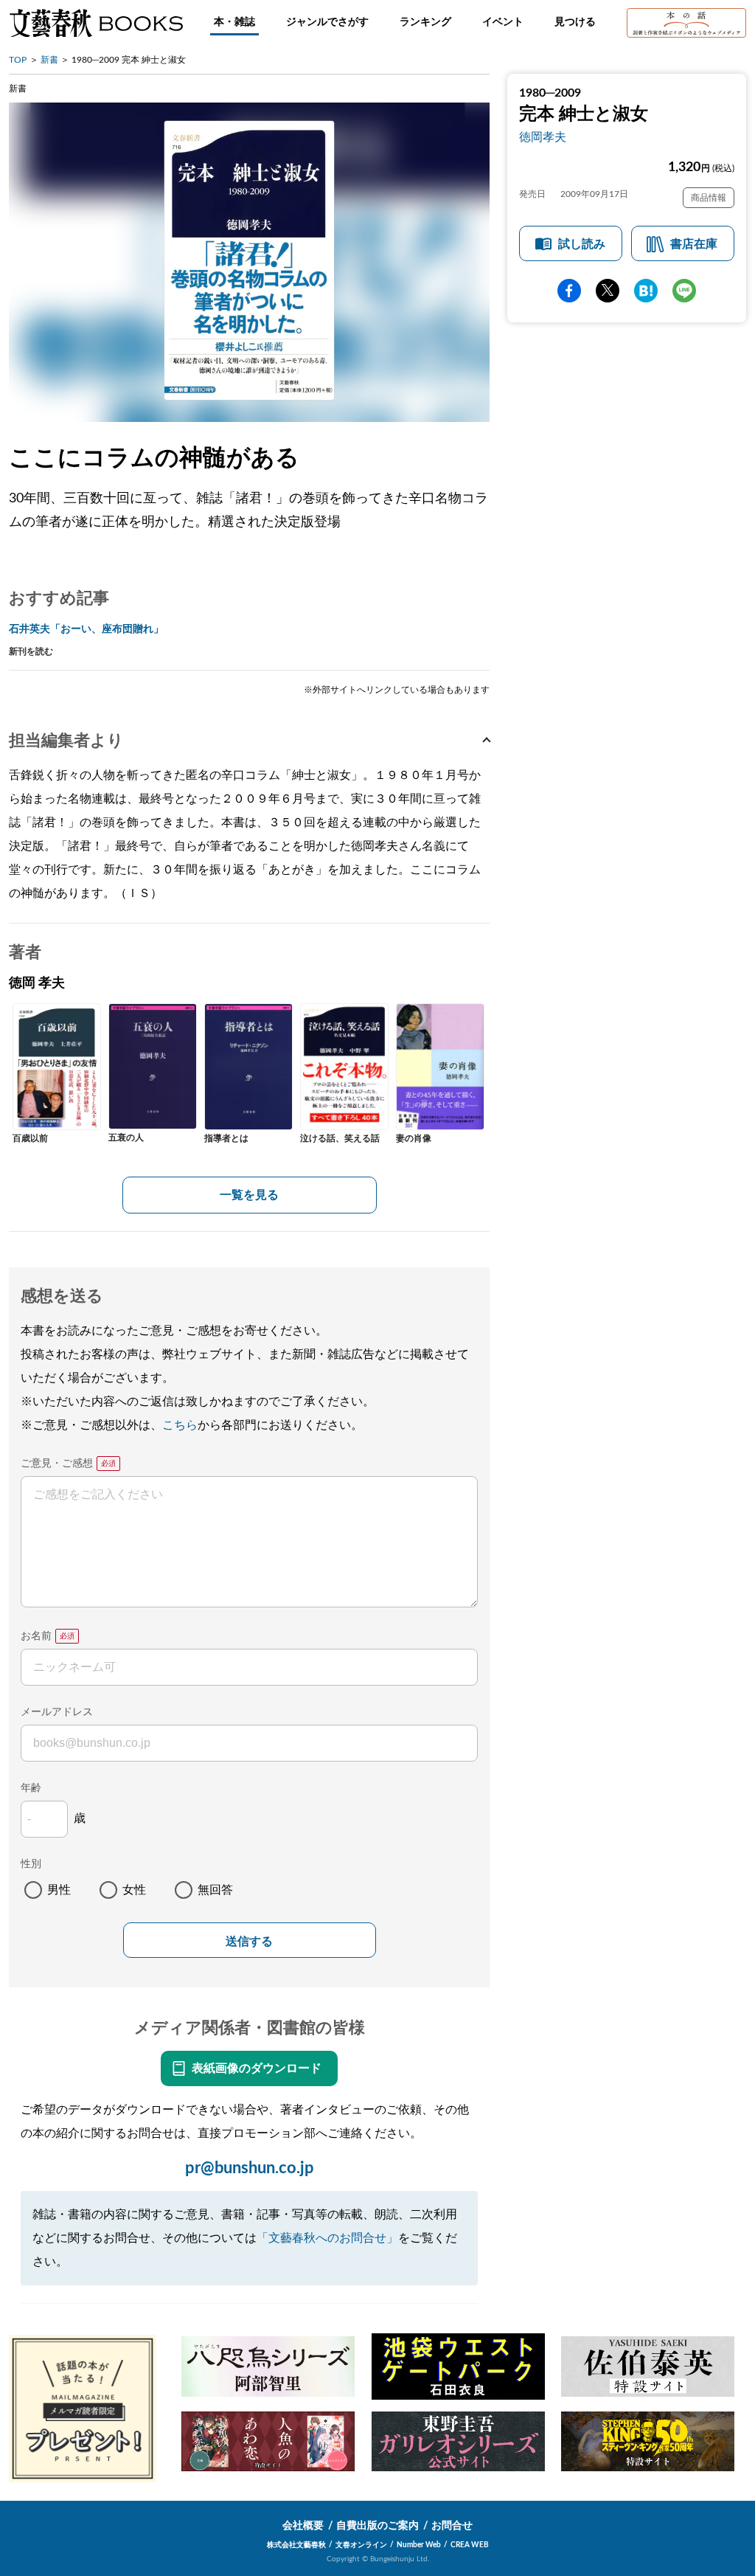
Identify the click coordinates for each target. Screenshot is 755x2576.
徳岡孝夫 (543, 137)
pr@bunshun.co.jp (250, 2168)
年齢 (31, 1788)
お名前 (36, 1636)
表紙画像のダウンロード (257, 2068)
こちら (180, 1425)
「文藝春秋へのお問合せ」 (327, 2238)
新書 (49, 60)
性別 (31, 1864)
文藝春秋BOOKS (96, 23)
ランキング (425, 22)
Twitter (608, 291)
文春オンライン (361, 2545)
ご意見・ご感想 (57, 1464)
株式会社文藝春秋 (296, 2545)
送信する (249, 1941)
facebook (569, 291)
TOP (18, 60)
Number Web (419, 2545)
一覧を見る (249, 1195)
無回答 (215, 1890)
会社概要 (303, 2526)
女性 (134, 1890)
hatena (646, 291)
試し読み (582, 244)
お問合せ (452, 2526)
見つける (575, 22)
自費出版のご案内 (377, 2526)
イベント (503, 22)
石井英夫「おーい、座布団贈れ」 (86, 629)
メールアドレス (57, 1712)
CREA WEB (470, 2545)
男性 (59, 1890)
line (684, 291)
